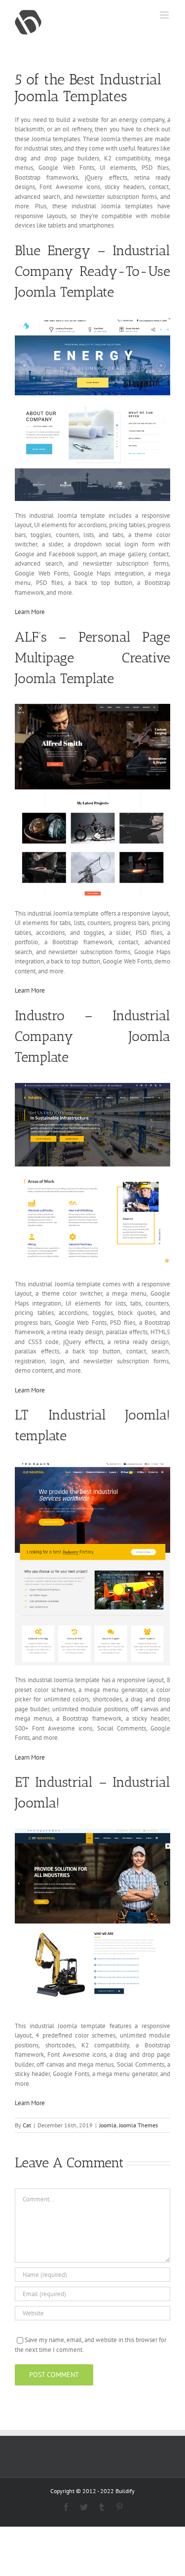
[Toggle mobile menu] (165, 15)
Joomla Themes (138, 2125)
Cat (27, 2125)
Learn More (30, 612)
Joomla (108, 2125)
